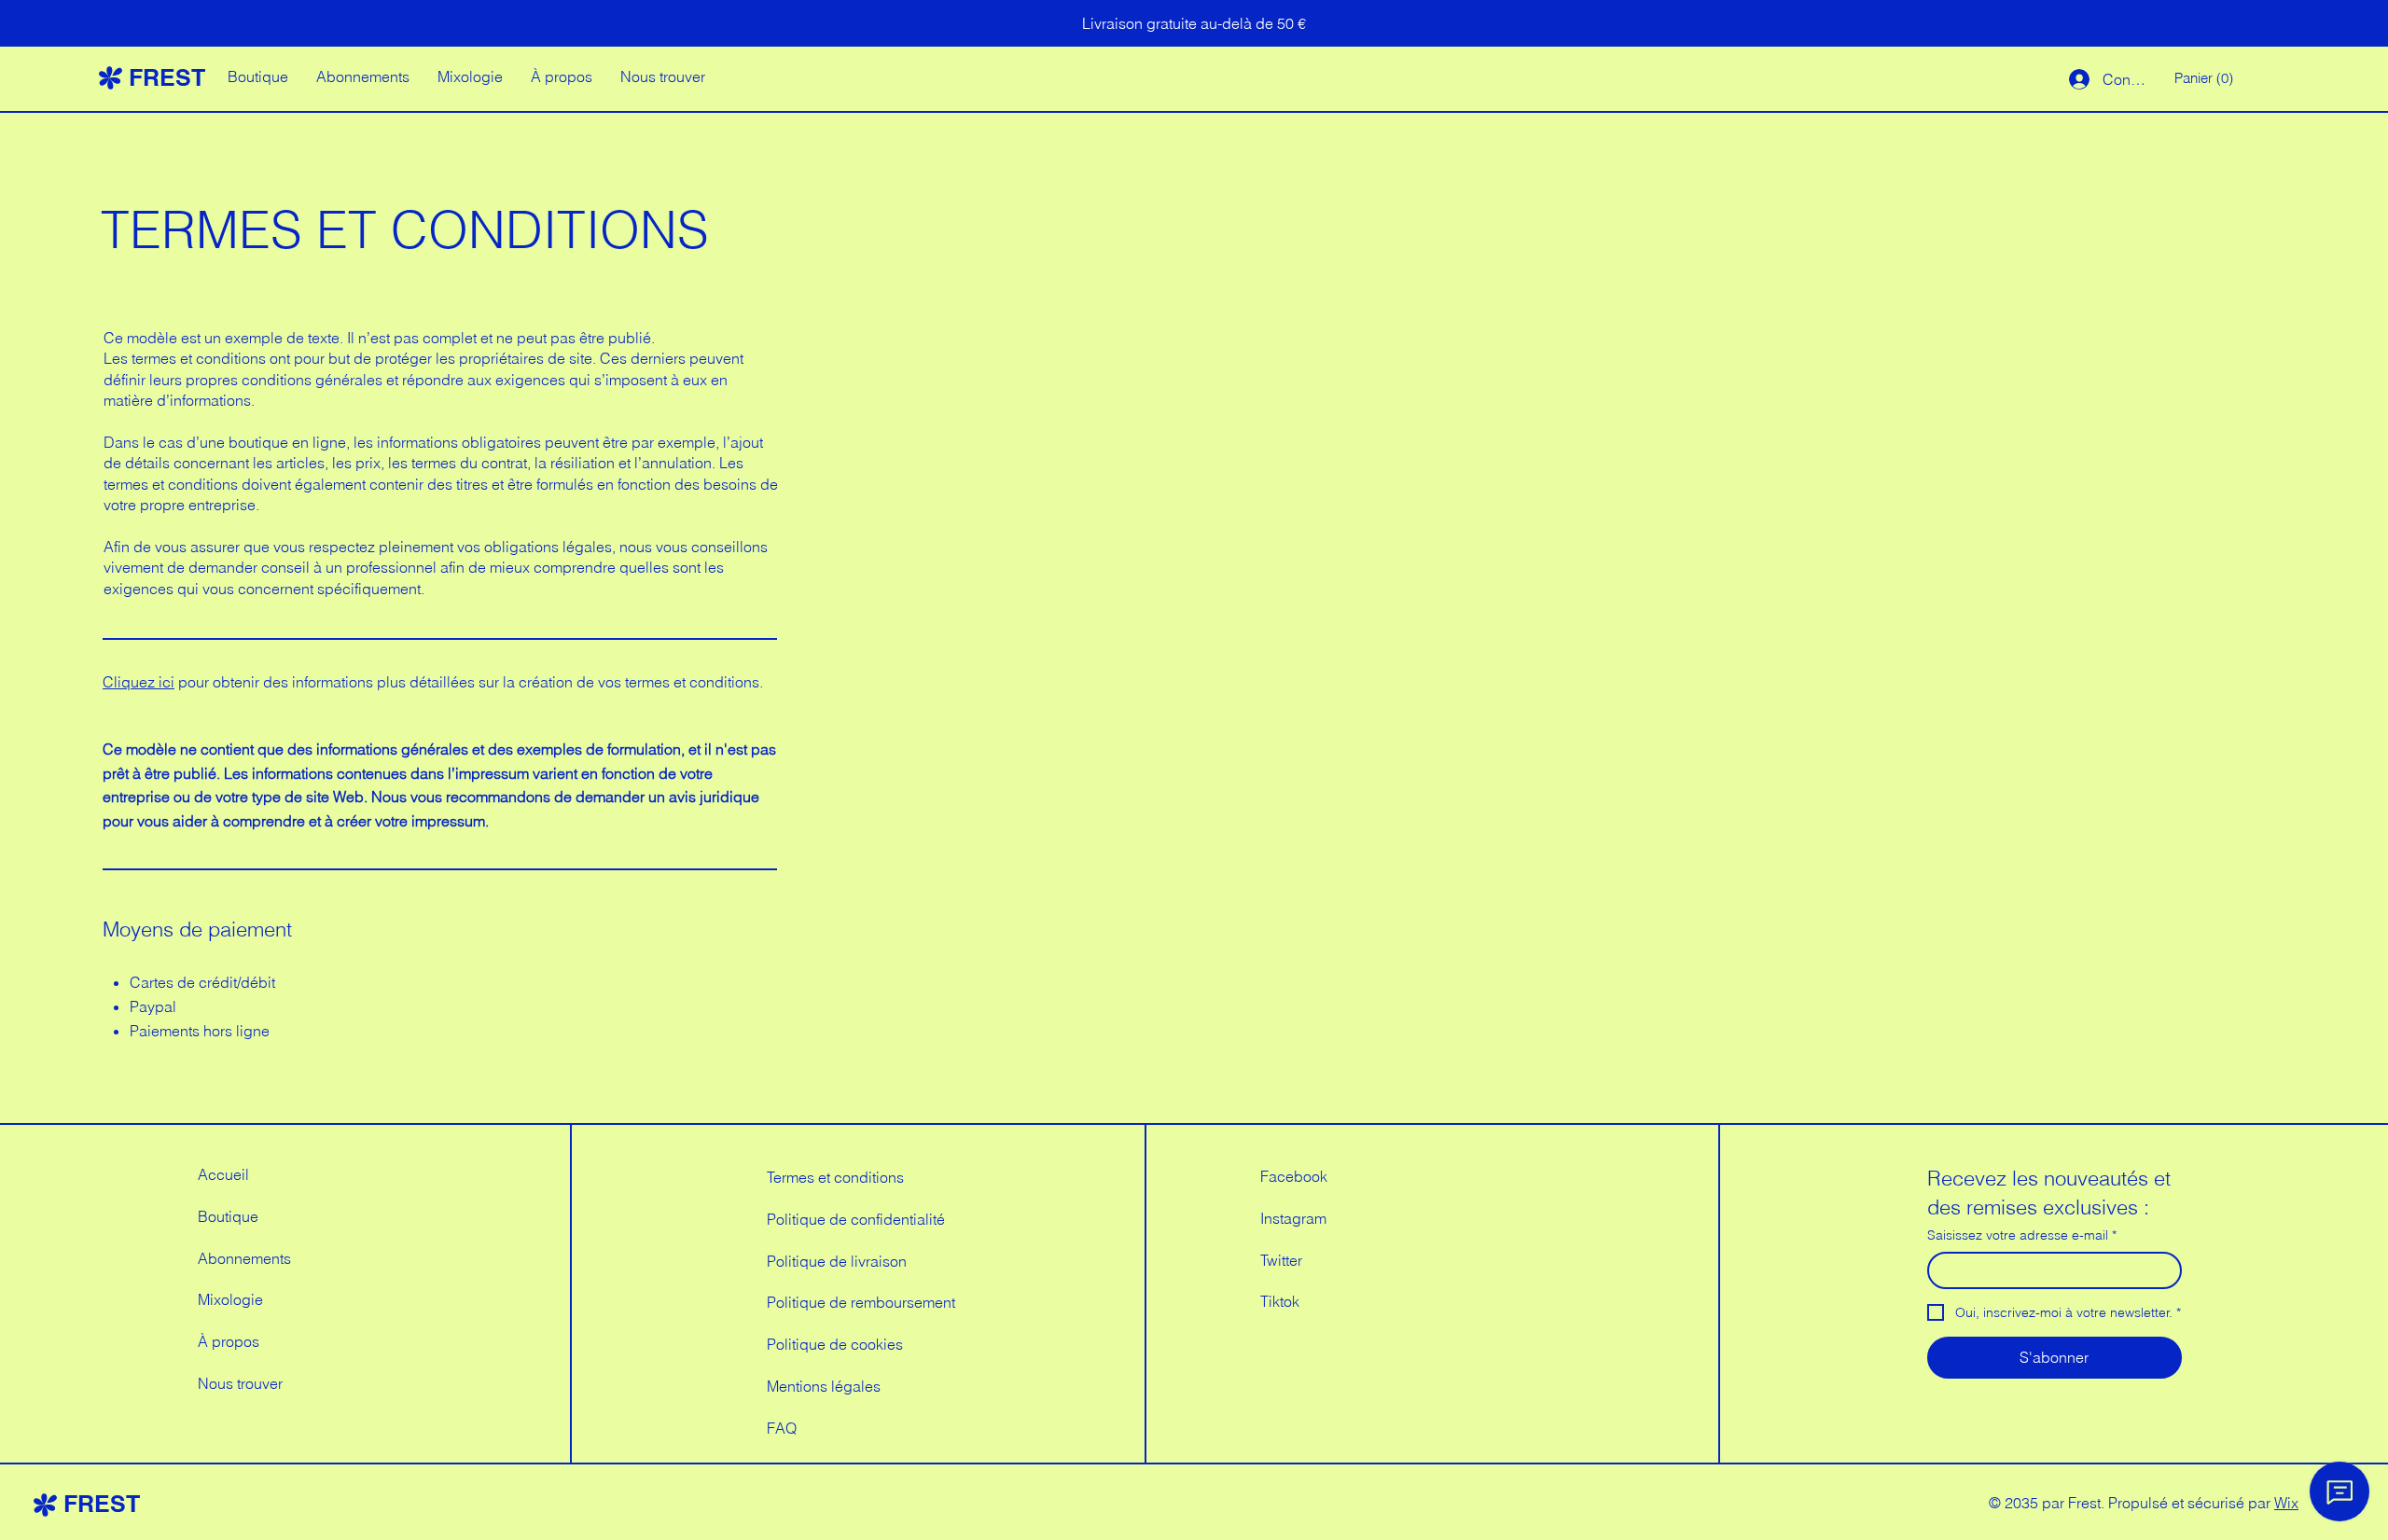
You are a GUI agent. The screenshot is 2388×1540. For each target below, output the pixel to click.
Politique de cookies (835, 1344)
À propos (229, 1341)
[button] (2206, 79)
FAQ (782, 1428)
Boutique (228, 1216)
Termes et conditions (835, 1177)
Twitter (1281, 1260)
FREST (167, 77)
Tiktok (1280, 1301)
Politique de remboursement (861, 1302)
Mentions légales (824, 1386)
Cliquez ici (139, 682)
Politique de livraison (837, 1261)
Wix (2286, 1503)
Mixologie (230, 1299)
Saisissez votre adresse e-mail (2022, 1235)
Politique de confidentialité (856, 1219)
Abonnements (244, 1258)
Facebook (1294, 1176)
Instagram (1293, 1218)
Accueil (223, 1174)
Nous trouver (240, 1383)
